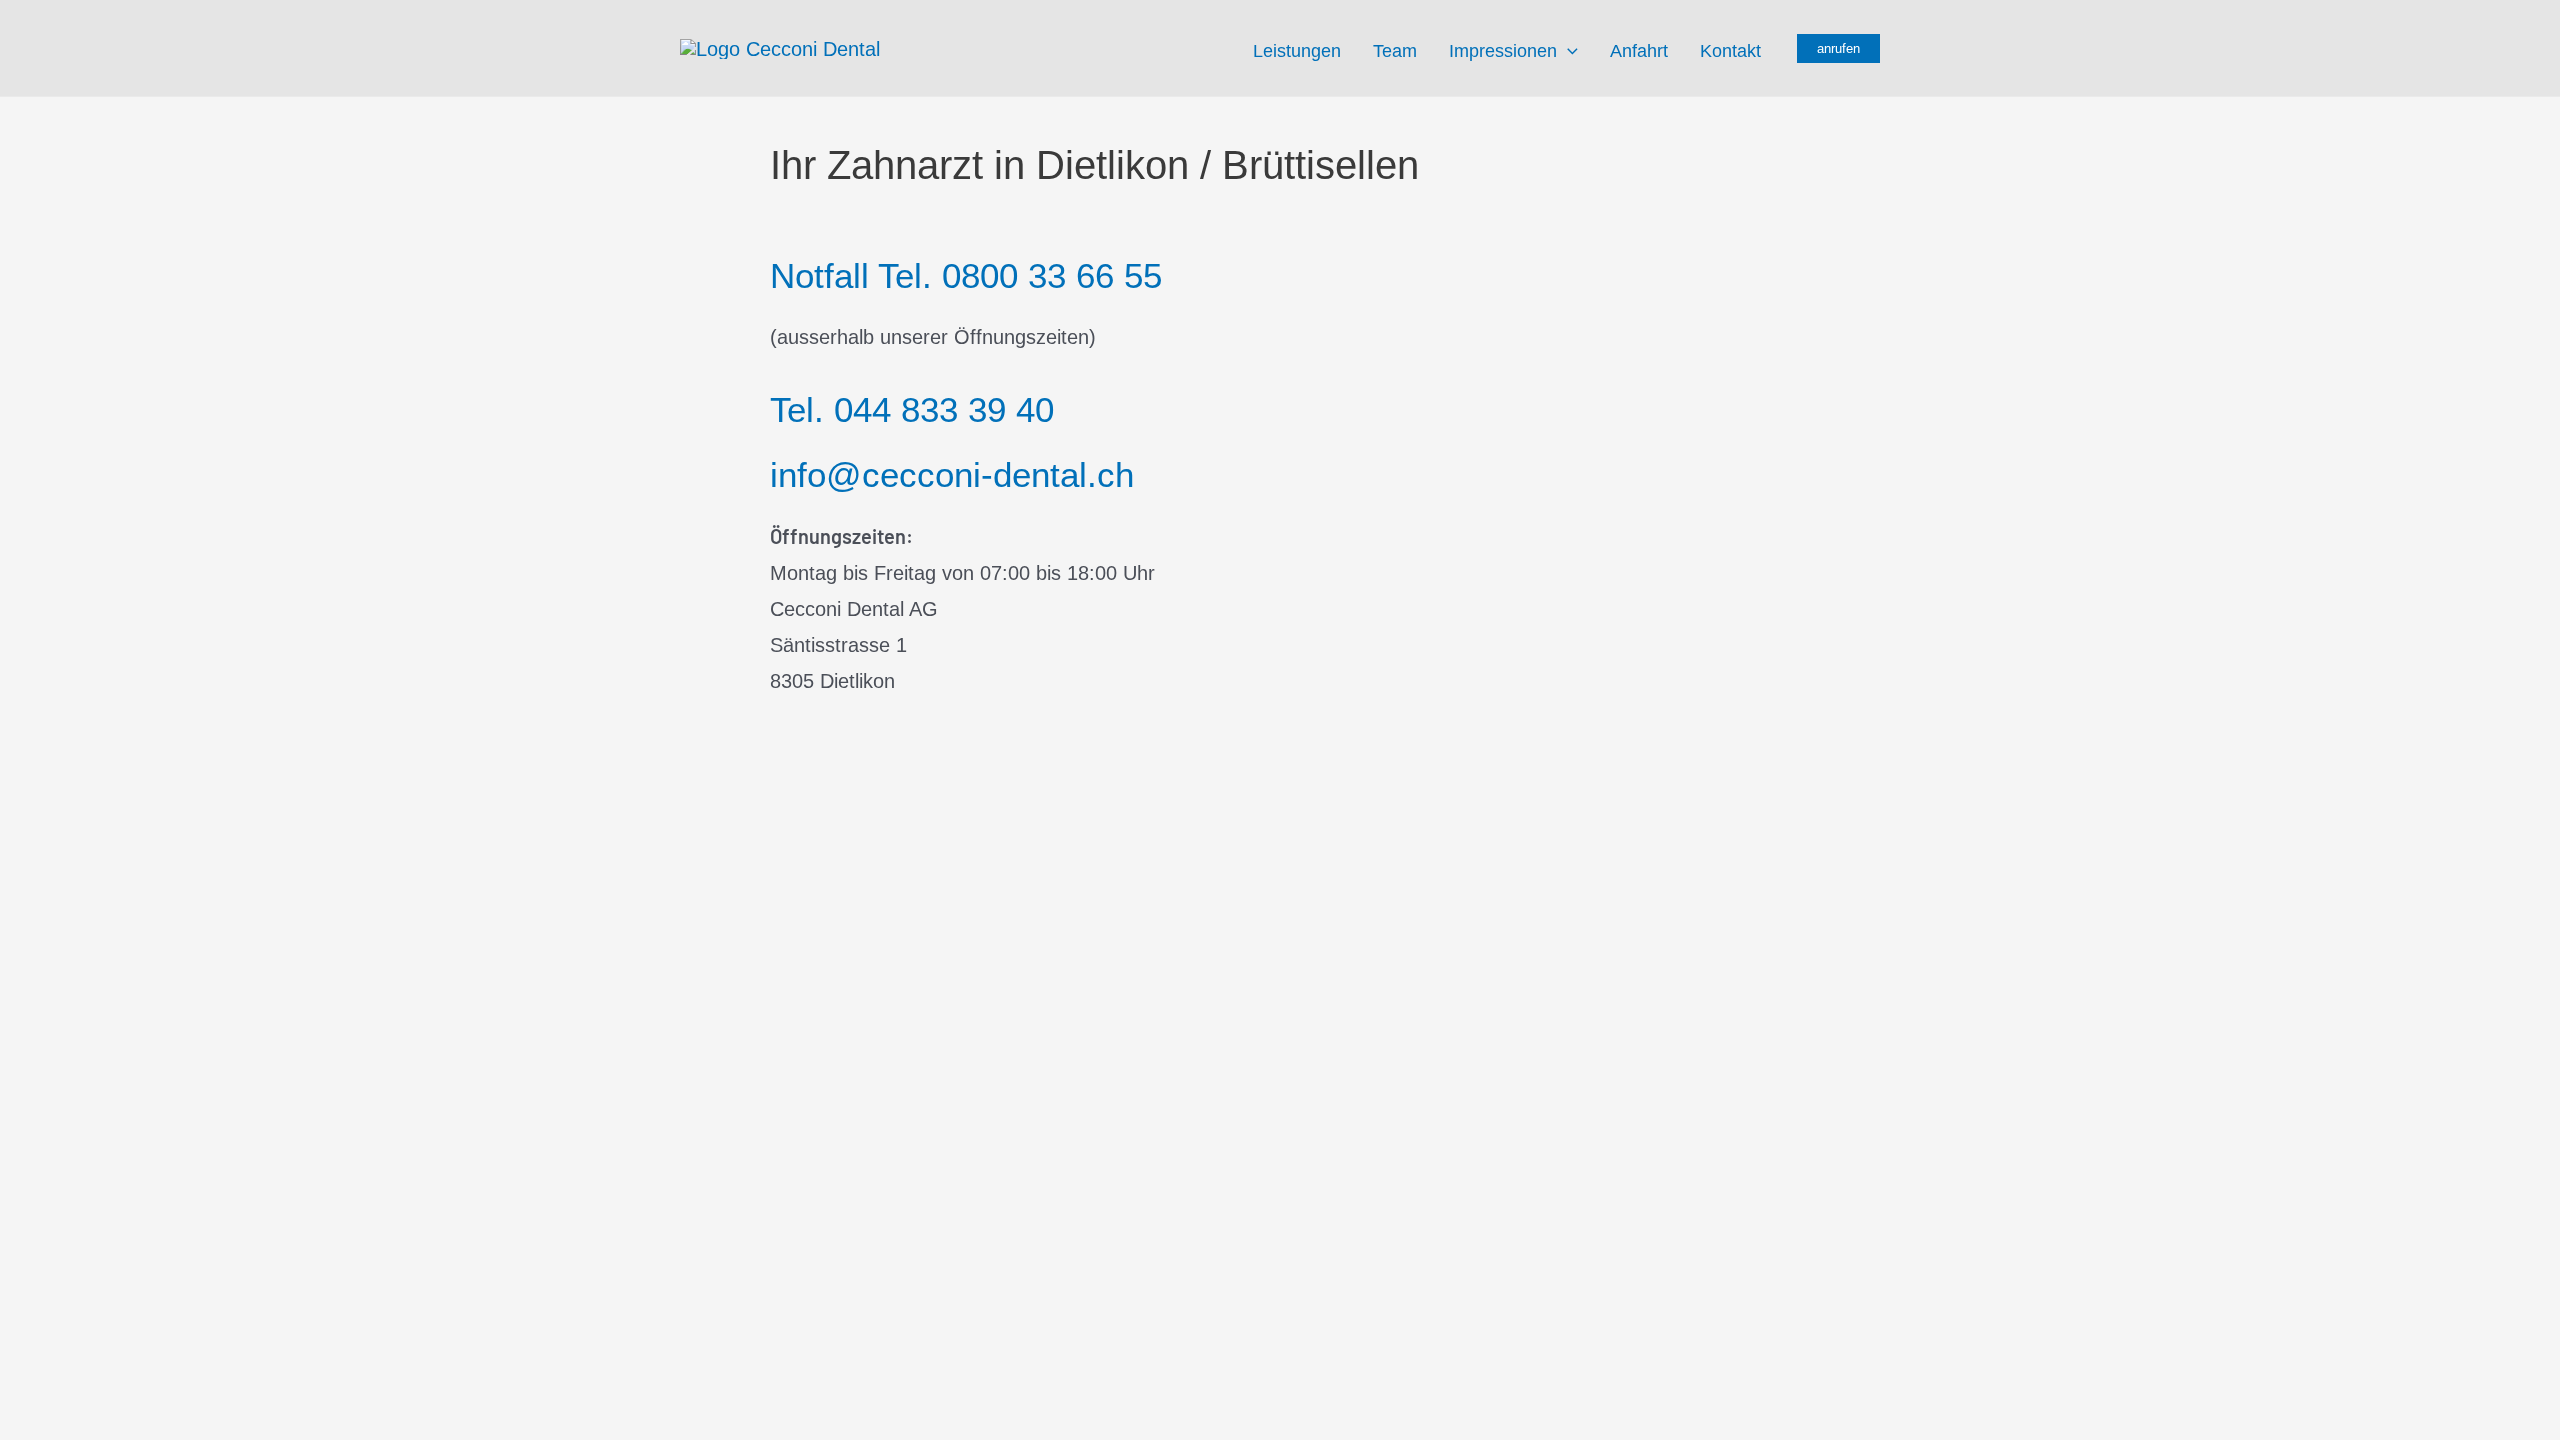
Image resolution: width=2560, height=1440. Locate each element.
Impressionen (1503, 51)
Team (1395, 51)
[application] (1567, 51)
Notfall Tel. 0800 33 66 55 (966, 275)
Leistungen (1297, 51)
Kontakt (1730, 51)
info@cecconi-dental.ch (952, 474)
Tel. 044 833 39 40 (912, 409)
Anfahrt (1639, 51)
